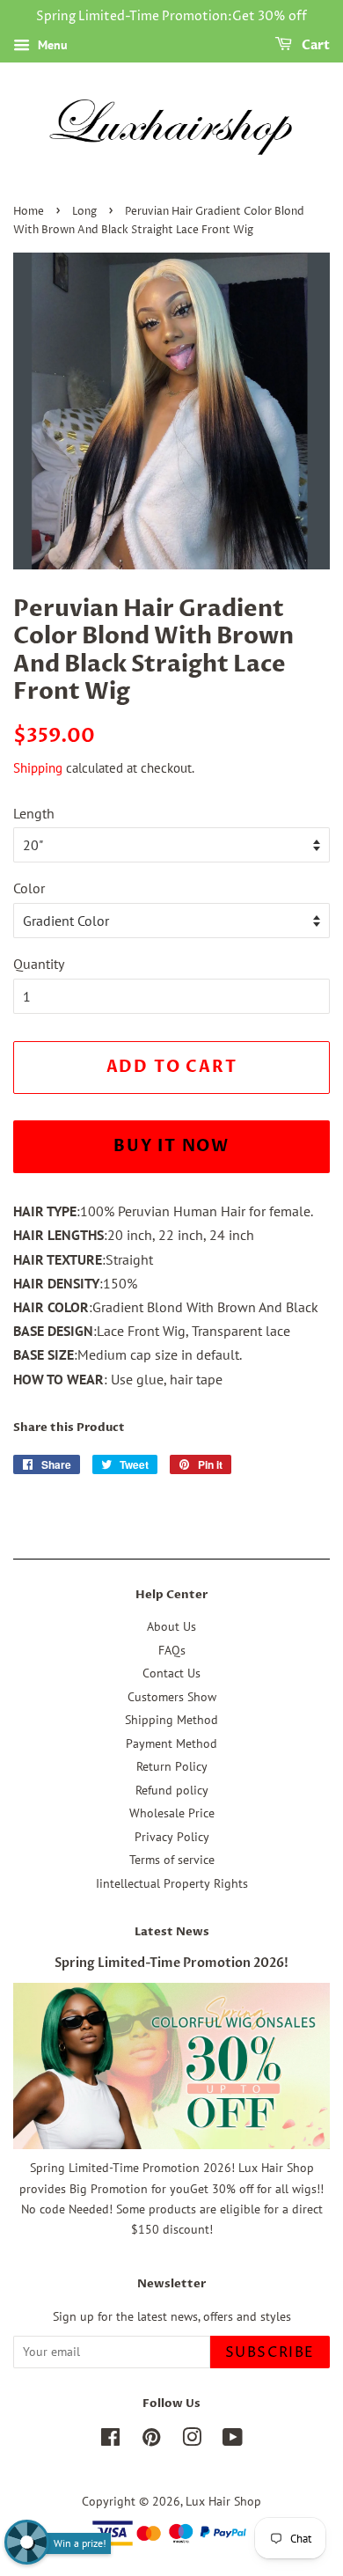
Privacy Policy (172, 1837)
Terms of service (172, 1860)
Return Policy (172, 1766)
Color (29, 888)
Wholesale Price (172, 1813)
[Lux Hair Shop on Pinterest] (151, 2440)
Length (34, 813)
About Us (171, 1626)
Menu (51, 45)
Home (29, 212)
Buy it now (171, 1146)
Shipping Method (171, 1720)
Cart (314, 45)
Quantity (39, 964)
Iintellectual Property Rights (172, 1883)
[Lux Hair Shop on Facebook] (110, 2440)
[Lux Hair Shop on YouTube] (233, 2440)
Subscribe (270, 2352)
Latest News (172, 1932)
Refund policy (172, 1790)
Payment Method (171, 1743)
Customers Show (172, 1697)
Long (84, 212)
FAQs (172, 1650)
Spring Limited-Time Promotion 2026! (171, 1963)
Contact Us (171, 1673)
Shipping (38, 768)
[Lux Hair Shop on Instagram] (192, 2440)
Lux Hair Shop (223, 2501)
